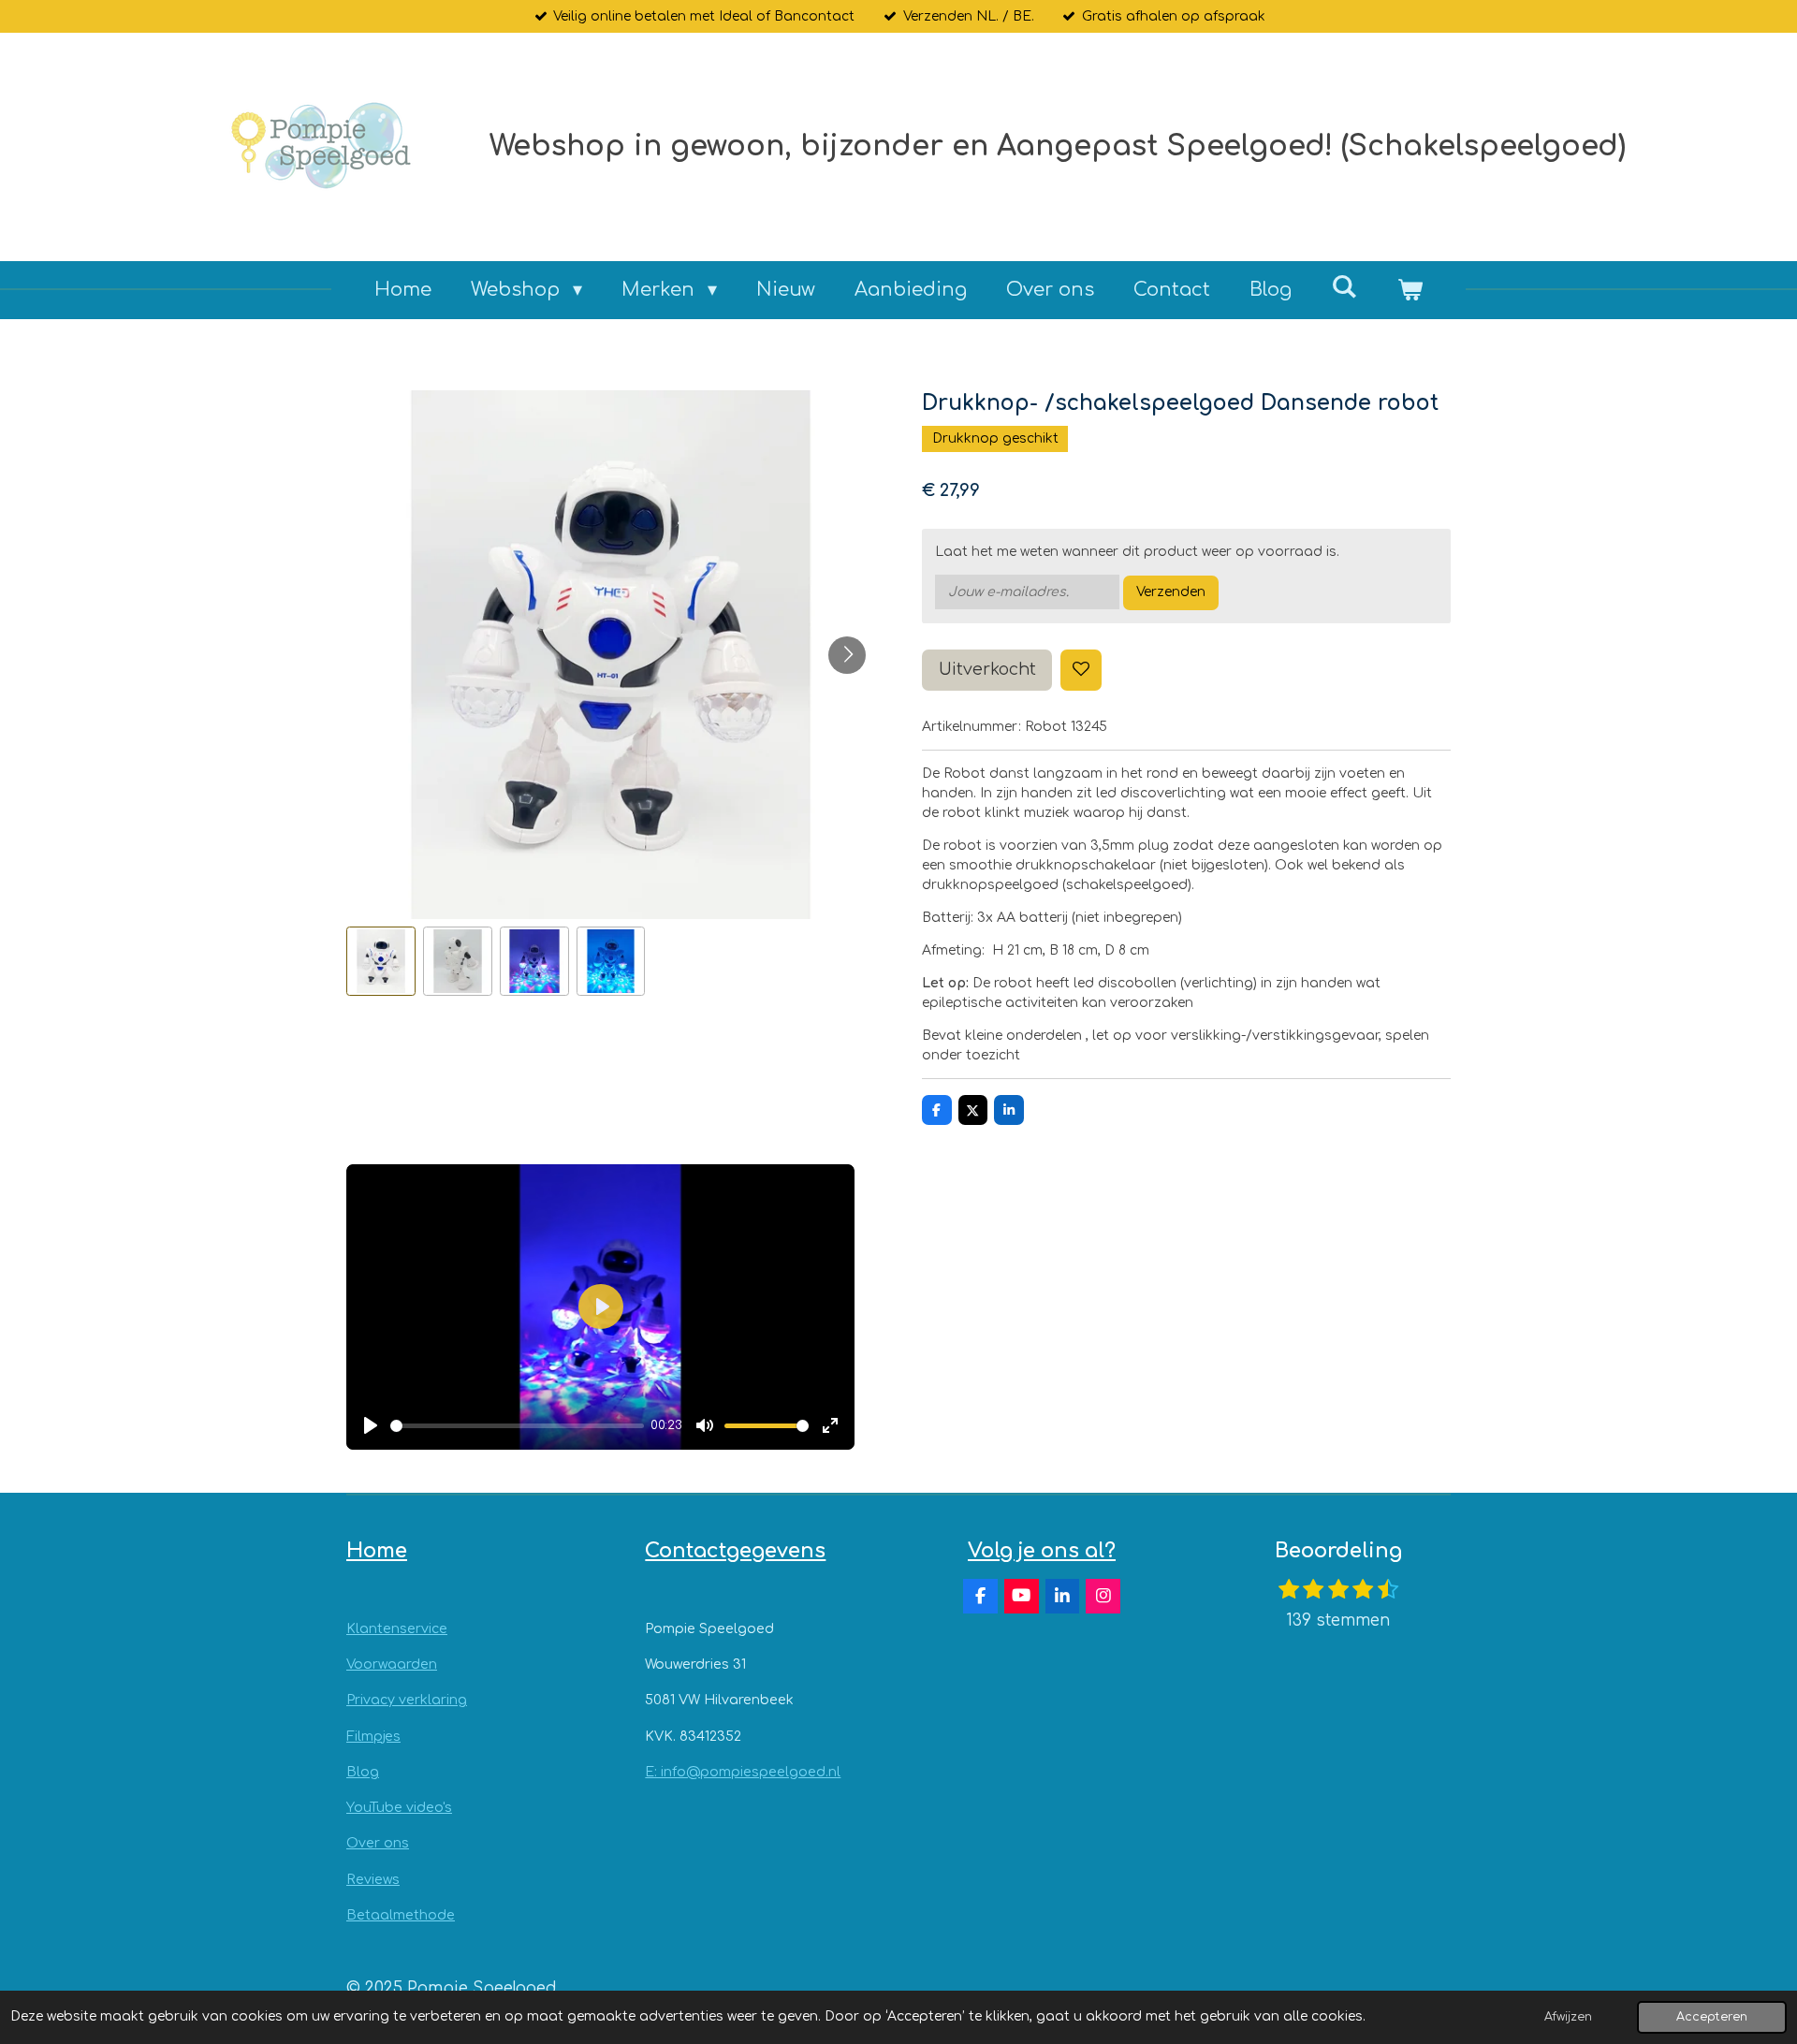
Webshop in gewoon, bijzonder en (1058, 146)
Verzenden (1171, 592)
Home (377, 1551)
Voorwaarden (392, 1664)
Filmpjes (373, 1737)
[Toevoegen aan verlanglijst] (1081, 670)
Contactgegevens (735, 1551)
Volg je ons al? (1042, 1551)
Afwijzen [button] (1568, 2017)
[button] (381, 961)
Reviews (373, 1880)
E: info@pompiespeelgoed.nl (743, 1772)
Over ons (378, 1843)
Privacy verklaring (407, 1700)
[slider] (517, 1426)
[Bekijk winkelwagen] (1410, 290)
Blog (363, 1772)
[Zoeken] (1344, 287)
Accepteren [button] (1712, 2017)
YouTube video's (399, 1808)
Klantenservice (397, 1629)
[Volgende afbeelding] (847, 655)
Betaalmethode (401, 1915)
